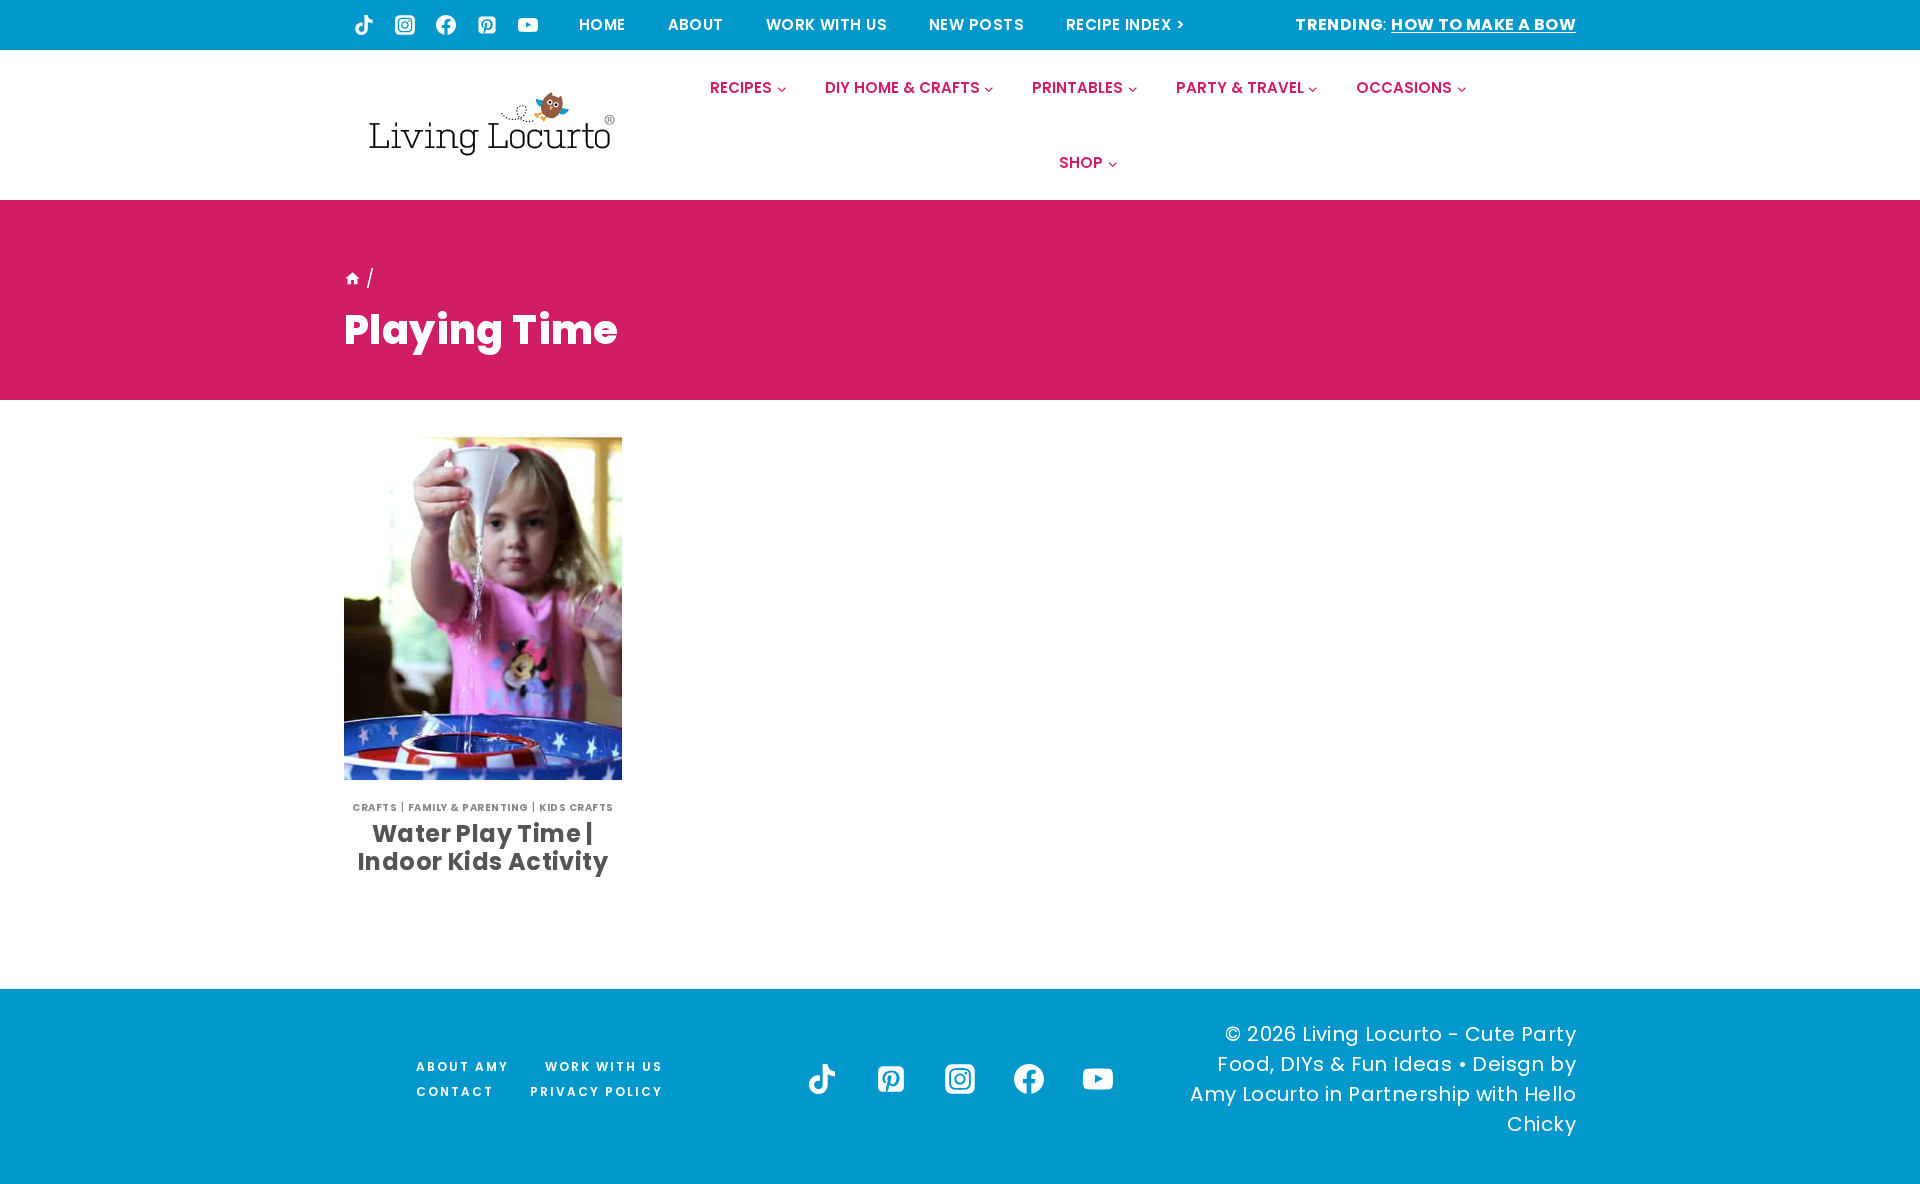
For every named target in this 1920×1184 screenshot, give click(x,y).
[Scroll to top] (1861, 1095)
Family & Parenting (468, 807)
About (696, 24)
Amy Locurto (1254, 1094)
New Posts (976, 24)
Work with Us (826, 24)
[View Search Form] (1559, 125)
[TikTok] (364, 25)
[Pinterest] (487, 25)
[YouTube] (528, 25)
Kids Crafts (576, 807)
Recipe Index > (1125, 24)
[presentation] (483, 606)
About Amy (462, 1066)
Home (602, 24)
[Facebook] (446, 25)
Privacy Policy (596, 1091)
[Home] (352, 279)
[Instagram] (405, 25)
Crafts (374, 807)
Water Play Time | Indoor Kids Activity (483, 848)
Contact (455, 1091)
